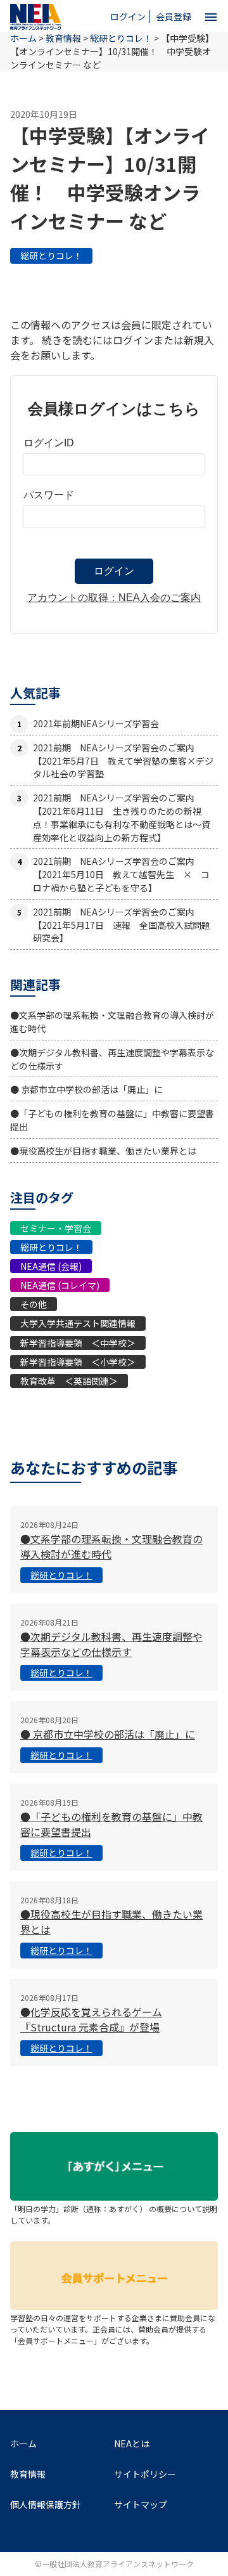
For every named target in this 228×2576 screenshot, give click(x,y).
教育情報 (63, 38)
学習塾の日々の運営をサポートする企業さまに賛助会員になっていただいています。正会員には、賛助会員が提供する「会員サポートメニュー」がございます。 (113, 2329)
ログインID (49, 443)
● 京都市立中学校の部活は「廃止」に (86, 1089)
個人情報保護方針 (46, 2504)
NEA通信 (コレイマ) (60, 1285)
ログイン (128, 16)
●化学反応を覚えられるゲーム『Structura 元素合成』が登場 (91, 2019)
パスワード (49, 495)
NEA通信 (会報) (51, 1266)
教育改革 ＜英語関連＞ (69, 1381)
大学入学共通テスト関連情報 (78, 1323)
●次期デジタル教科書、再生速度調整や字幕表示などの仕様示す (111, 1644)
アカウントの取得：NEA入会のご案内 (114, 598)
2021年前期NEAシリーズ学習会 (96, 723)
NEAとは (132, 2443)
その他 (34, 1304)
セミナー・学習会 (56, 1228)
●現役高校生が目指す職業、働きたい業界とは (103, 1151)
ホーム (23, 2443)
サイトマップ (141, 2504)
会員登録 (174, 16)
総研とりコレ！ (51, 256)
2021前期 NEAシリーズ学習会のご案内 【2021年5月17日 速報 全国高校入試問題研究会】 (122, 925)
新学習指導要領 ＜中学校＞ (78, 1343)
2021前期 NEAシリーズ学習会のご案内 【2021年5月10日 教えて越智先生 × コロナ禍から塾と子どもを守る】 (121, 874)
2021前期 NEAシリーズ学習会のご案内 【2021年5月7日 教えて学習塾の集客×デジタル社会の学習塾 (123, 761)
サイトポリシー (145, 2474)
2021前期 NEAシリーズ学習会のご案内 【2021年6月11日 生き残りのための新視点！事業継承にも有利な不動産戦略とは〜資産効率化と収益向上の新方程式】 (122, 817)
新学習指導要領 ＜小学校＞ (78, 1362)
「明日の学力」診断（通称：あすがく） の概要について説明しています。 (114, 2214)
